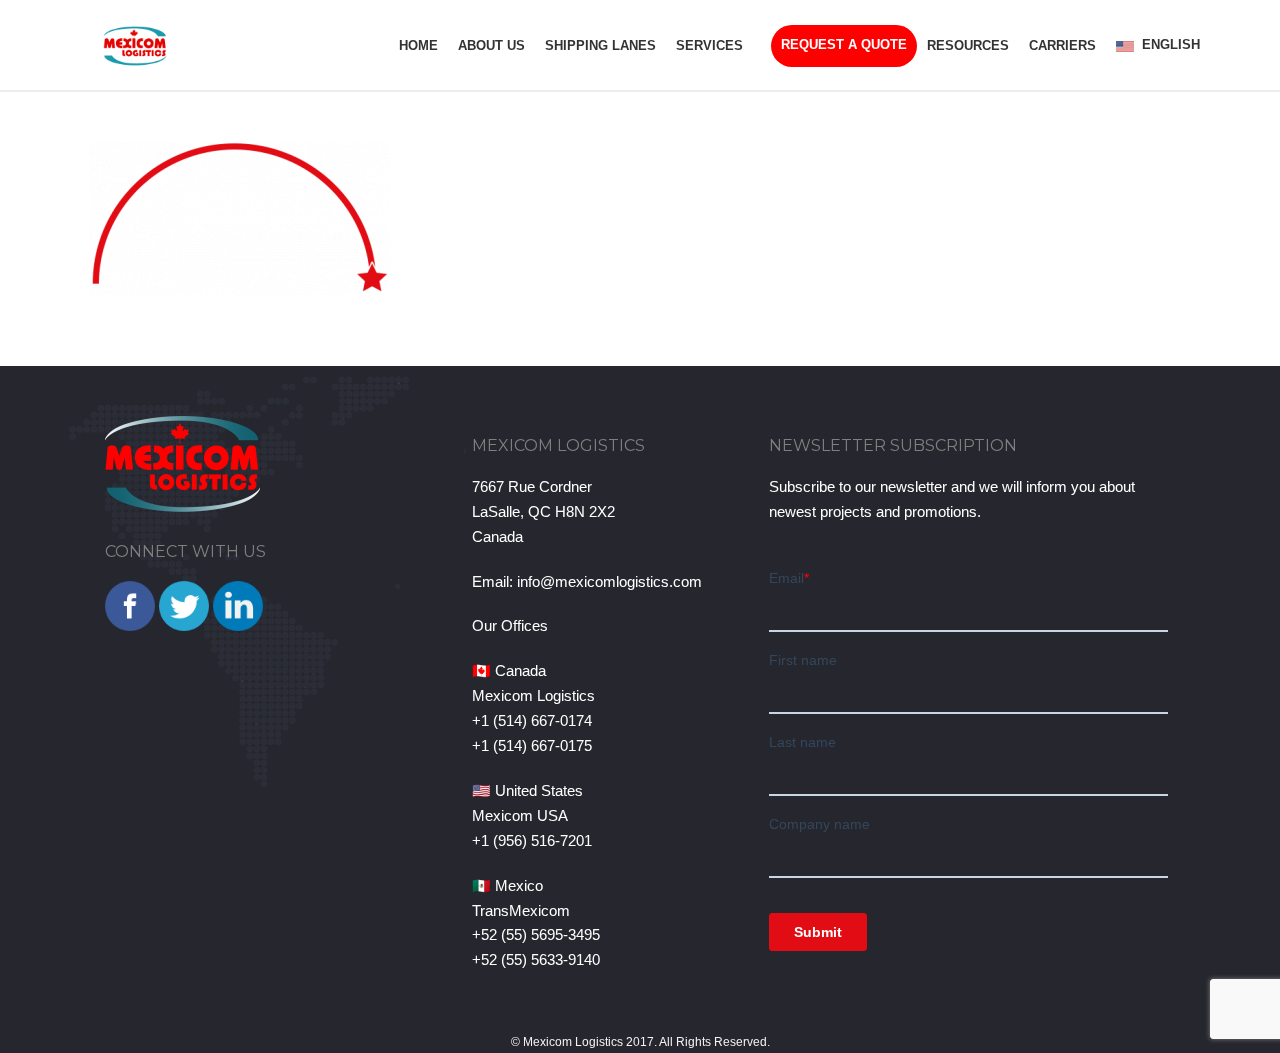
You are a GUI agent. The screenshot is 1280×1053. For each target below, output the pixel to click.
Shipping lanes (600, 45)
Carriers (1062, 45)
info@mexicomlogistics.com (609, 581)
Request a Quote (844, 44)
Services (709, 45)
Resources (968, 45)
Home (418, 45)
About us (491, 45)
